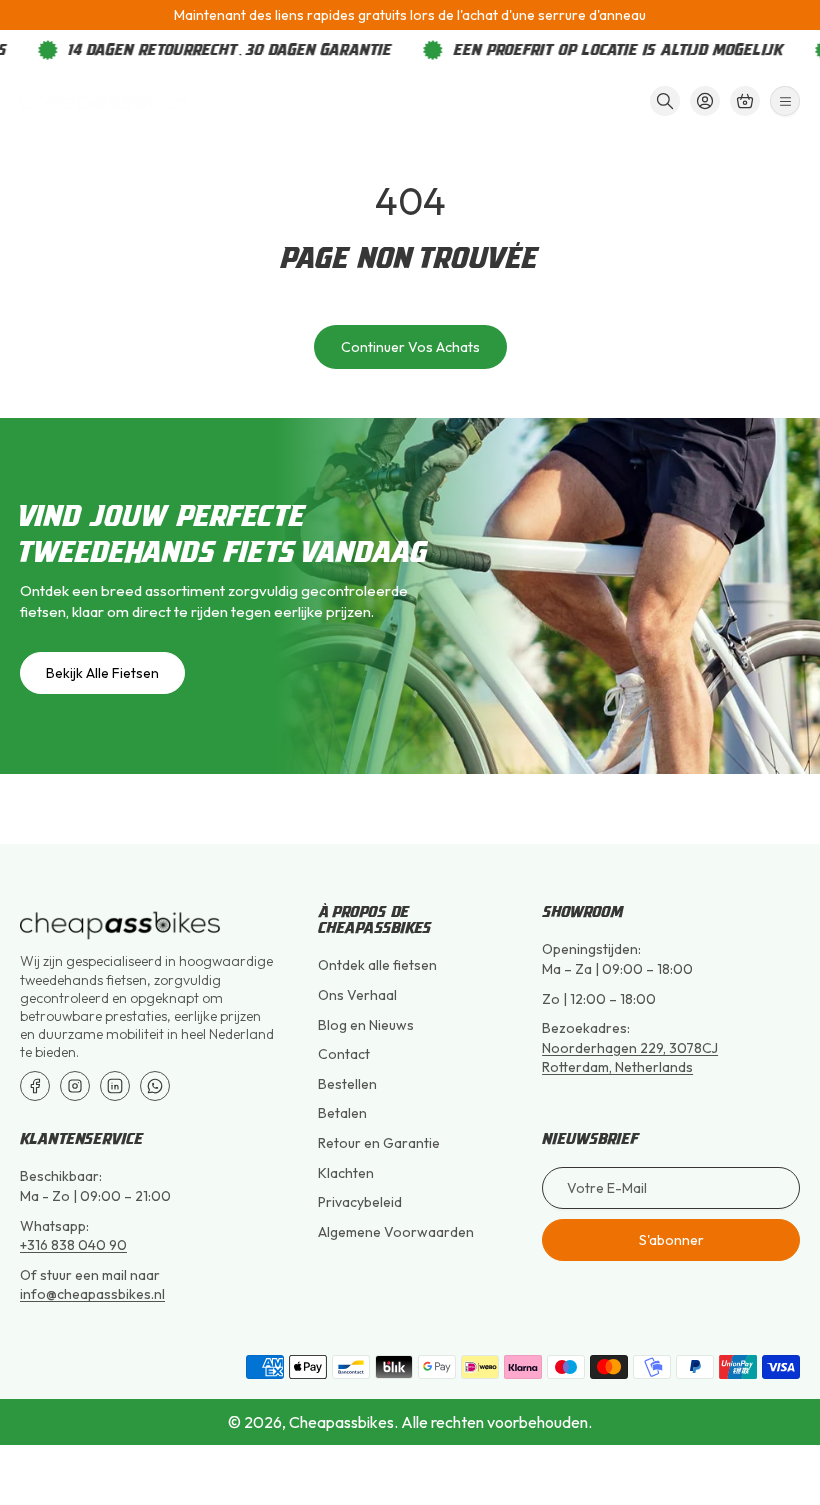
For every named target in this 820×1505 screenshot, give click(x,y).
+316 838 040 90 (73, 1245)
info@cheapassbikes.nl (92, 1294)
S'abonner (671, 1240)
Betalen (342, 1113)
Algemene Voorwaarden (396, 1232)
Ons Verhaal (357, 995)
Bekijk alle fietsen (102, 673)
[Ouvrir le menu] (785, 101)
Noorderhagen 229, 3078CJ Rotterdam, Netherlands (630, 1058)
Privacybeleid (360, 1202)
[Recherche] (665, 101)
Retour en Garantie (379, 1143)
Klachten (346, 1173)
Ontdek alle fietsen (377, 965)
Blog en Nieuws (366, 1025)
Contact (344, 1054)
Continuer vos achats (410, 347)
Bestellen (347, 1084)
